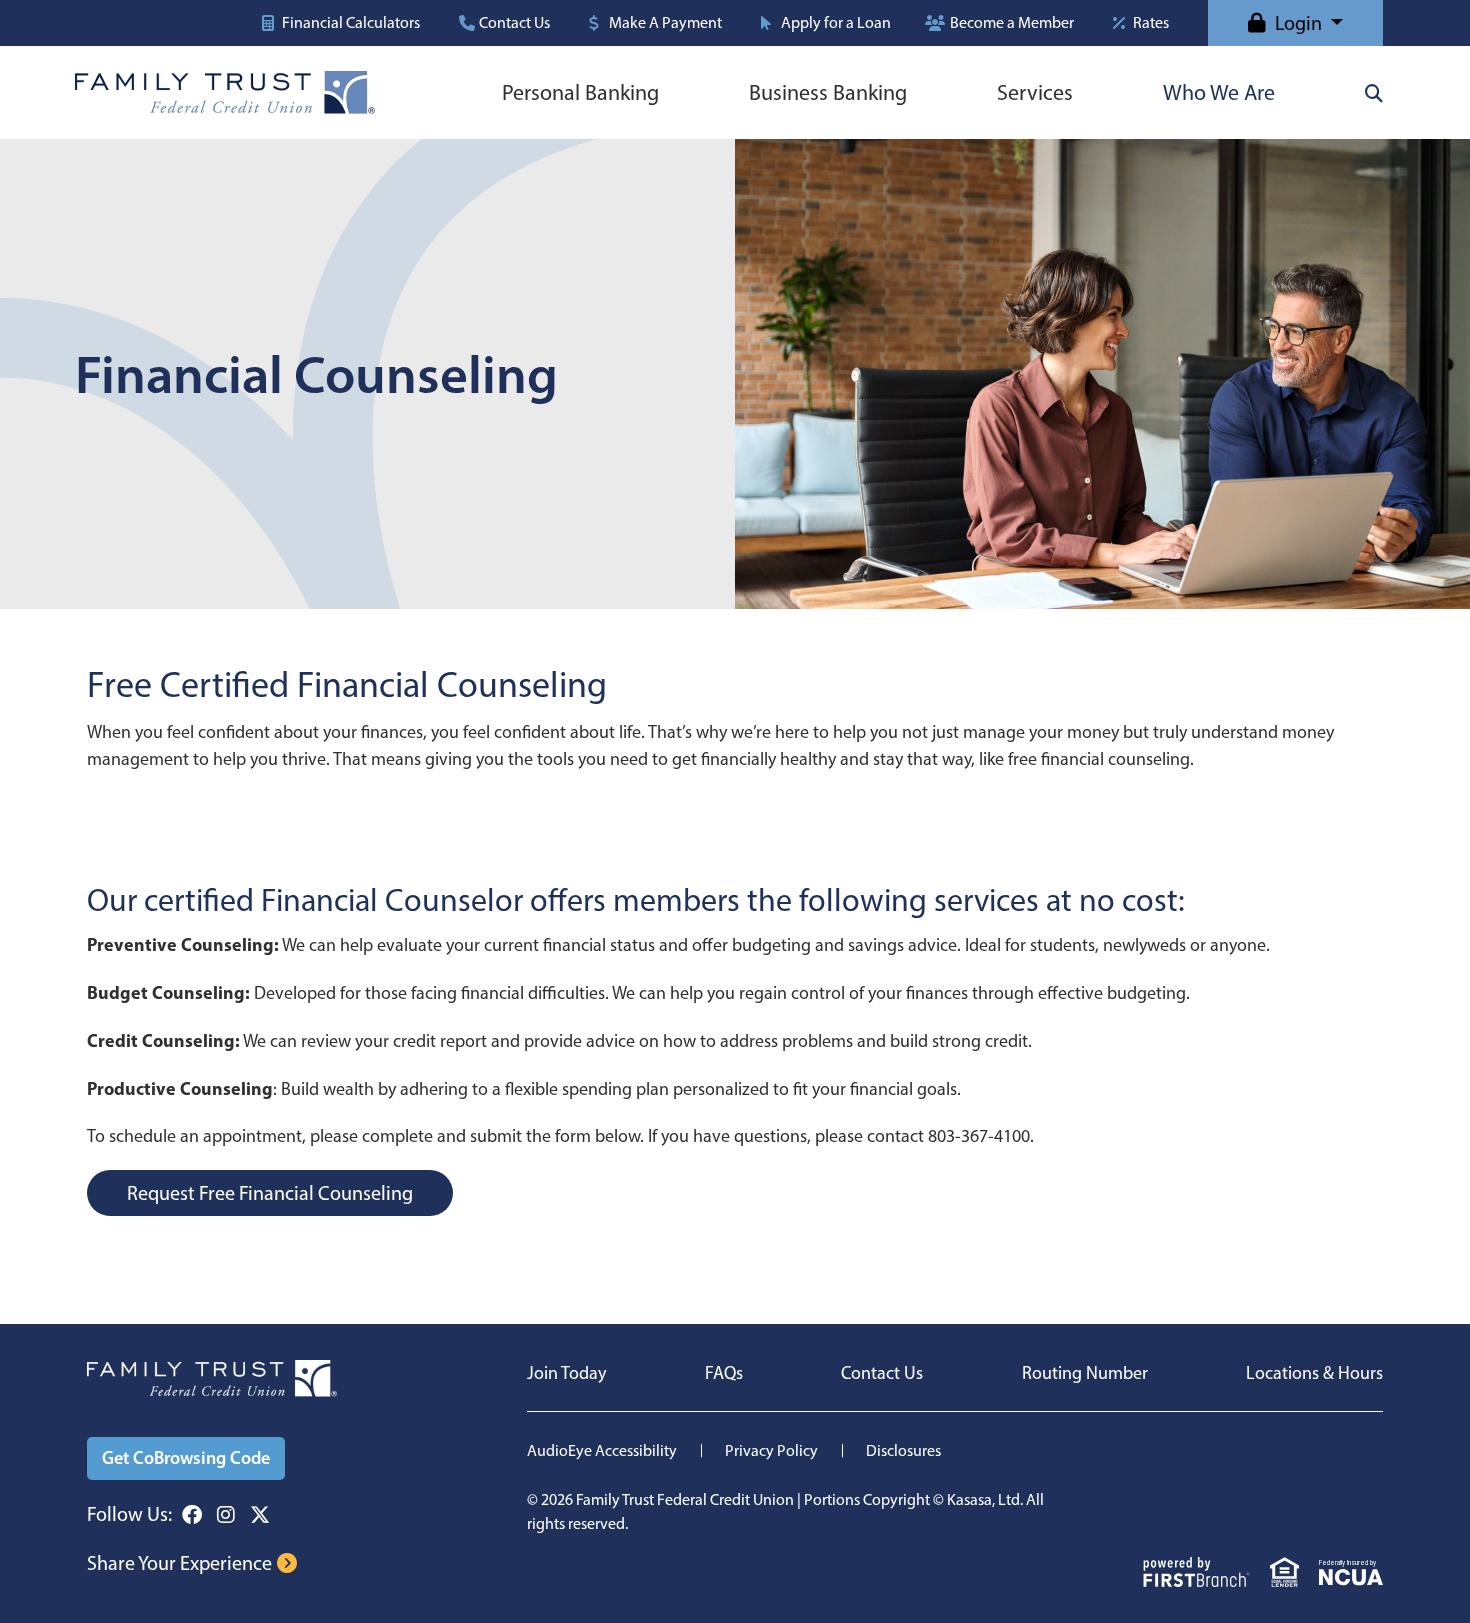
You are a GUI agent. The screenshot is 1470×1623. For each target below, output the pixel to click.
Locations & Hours (1314, 1373)
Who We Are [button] (1219, 92)
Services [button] (1035, 92)
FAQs (724, 1373)
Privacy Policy (771, 1450)
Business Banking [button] (828, 92)
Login (1298, 23)
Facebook (192, 1515)
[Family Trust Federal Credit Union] (225, 91)
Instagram (226, 1515)
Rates (1151, 23)
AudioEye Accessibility (602, 1450)
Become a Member (1012, 23)
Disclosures (903, 1450)
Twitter (260, 1515)
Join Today (566, 1373)
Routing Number (1085, 1373)
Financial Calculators (351, 23)
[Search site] (1374, 93)
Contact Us (514, 23)
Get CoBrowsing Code (186, 1458)
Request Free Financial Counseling (270, 1193)
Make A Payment (665, 23)
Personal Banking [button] (580, 92)
